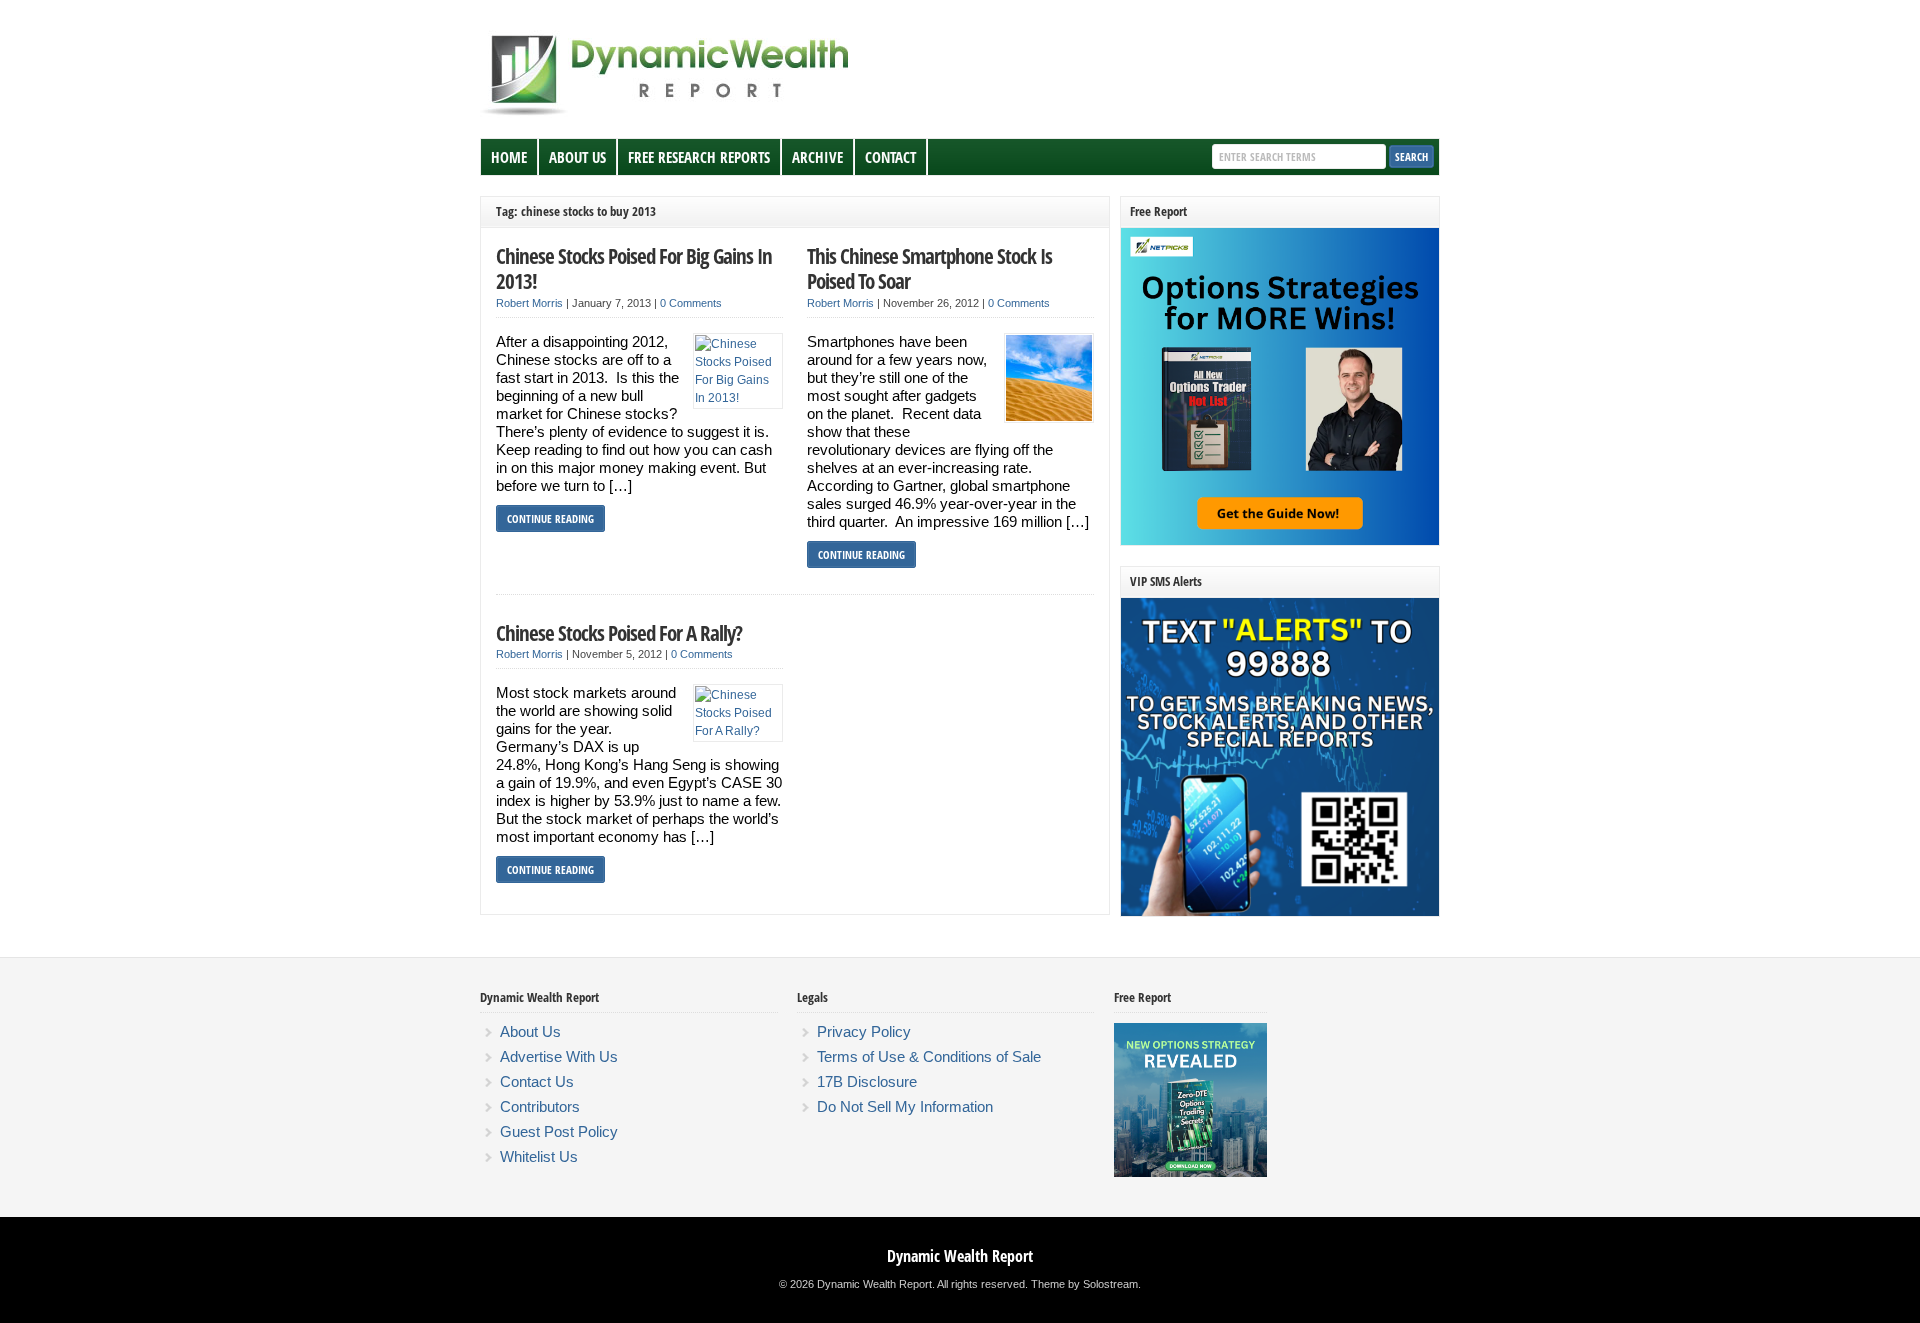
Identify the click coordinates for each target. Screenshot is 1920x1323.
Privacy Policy (864, 1031)
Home (509, 157)
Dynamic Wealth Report (960, 1256)
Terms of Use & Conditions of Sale (929, 1056)
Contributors (540, 1106)
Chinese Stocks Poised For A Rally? (619, 632)
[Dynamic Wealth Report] (669, 114)
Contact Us (537, 1081)
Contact (890, 157)
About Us (577, 157)
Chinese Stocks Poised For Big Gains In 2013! (634, 268)
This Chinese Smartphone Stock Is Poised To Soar (929, 268)
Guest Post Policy (559, 1131)
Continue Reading (550, 518)
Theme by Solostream (1084, 1284)
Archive (817, 157)
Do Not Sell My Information (905, 1106)
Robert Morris (529, 303)
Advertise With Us (559, 1056)
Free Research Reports (699, 157)
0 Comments (691, 303)
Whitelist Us (539, 1156)
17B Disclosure (867, 1081)
